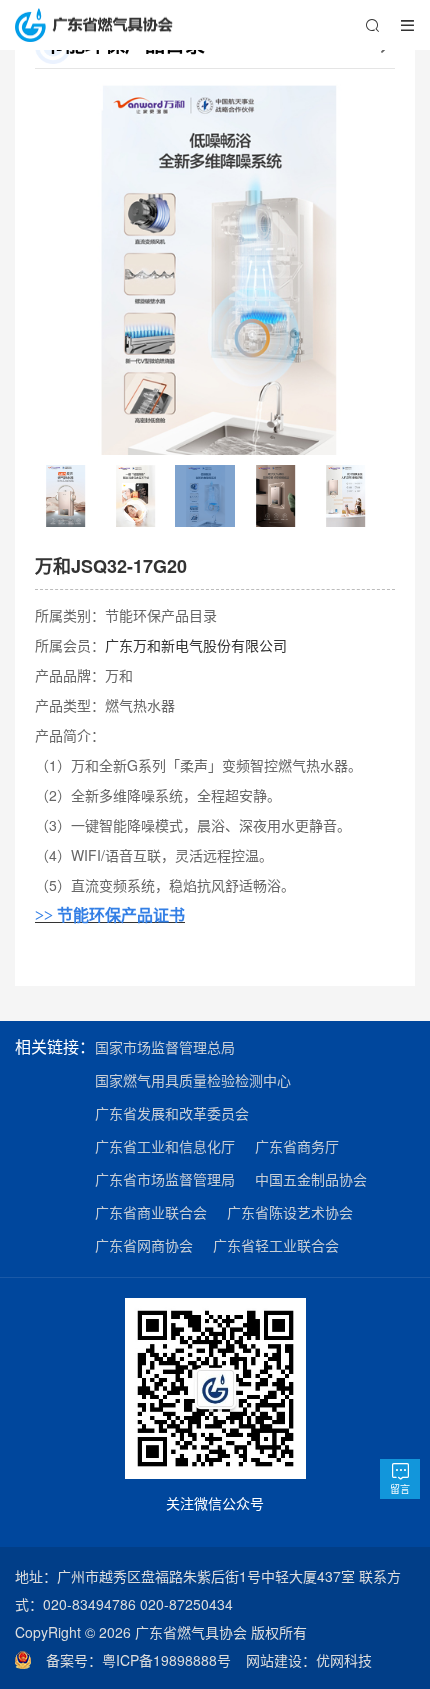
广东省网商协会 (144, 1245)
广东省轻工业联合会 (276, 1245)
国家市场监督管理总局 (165, 1047)
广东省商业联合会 (151, 1212)
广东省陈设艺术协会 (290, 1212)
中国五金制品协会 (311, 1179)
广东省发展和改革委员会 (172, 1113)
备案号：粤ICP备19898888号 (146, 1660)
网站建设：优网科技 (309, 1660)
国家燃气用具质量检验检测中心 (193, 1080)
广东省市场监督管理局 (165, 1179)
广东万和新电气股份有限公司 (196, 645)
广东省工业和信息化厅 (165, 1146)
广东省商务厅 (297, 1146)
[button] (60, 269)
